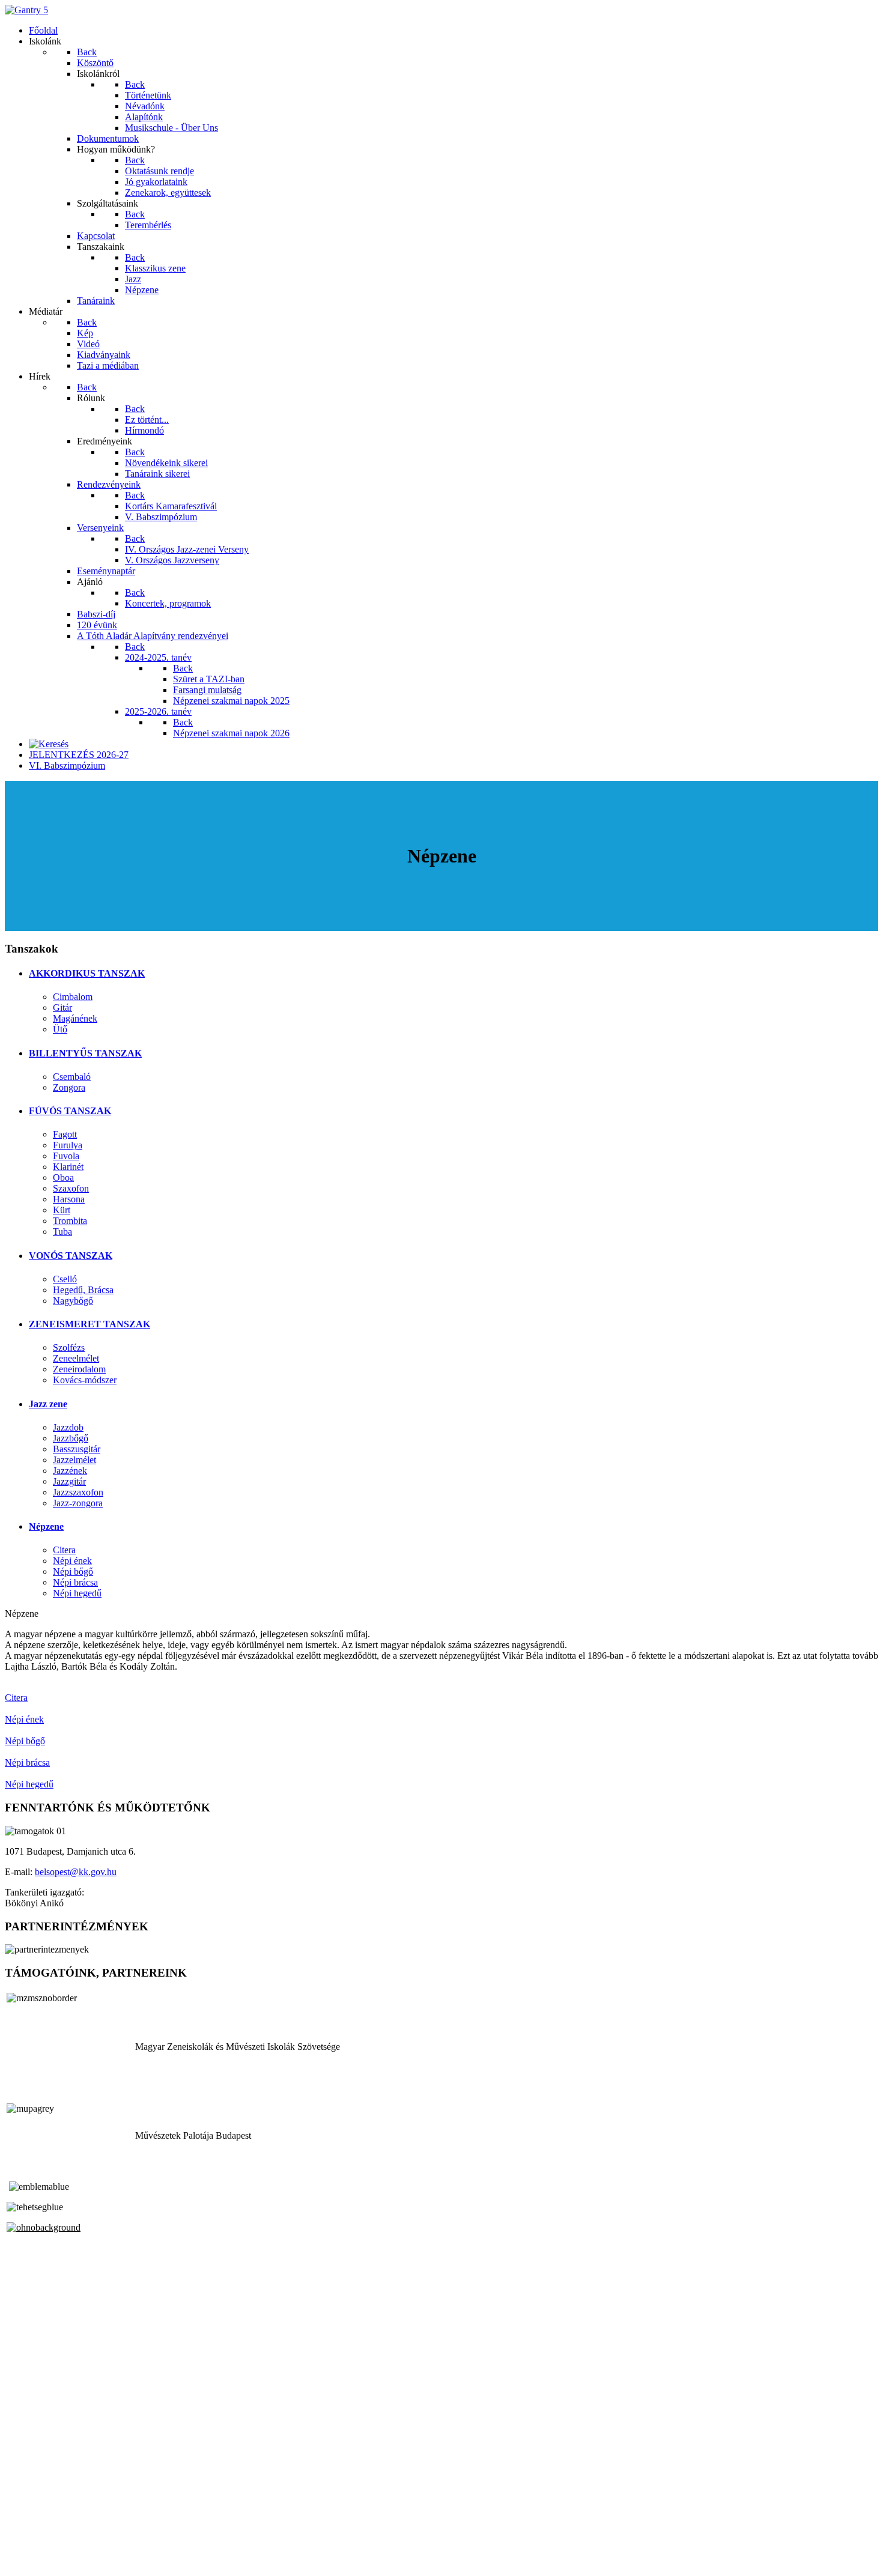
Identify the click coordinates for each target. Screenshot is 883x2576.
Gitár (62, 1008)
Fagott (65, 1134)
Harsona (69, 1199)
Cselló (65, 1279)
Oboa (63, 1177)
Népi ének (72, 1561)
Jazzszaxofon (78, 1492)
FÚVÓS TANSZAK (70, 1111)
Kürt (62, 1210)
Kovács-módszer (85, 1380)
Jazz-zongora (78, 1503)
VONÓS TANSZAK (71, 1256)
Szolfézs (69, 1347)
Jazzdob (68, 1427)
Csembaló (72, 1077)
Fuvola (66, 1156)
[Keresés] (49, 744)
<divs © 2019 (32, 2561)
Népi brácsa (75, 1582)
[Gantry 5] (26, 10)
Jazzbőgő (71, 1438)
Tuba (62, 1232)
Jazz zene (48, 1404)
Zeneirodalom (79, 1369)
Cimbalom (73, 997)
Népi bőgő (73, 1571)
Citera (64, 1550)
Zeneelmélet (76, 1358)
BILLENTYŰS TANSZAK (85, 1053)
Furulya (68, 1145)
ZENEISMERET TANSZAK (90, 1324)
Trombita (70, 1221)
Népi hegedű (77, 1593)
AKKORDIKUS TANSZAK (87, 973)
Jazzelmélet (74, 1460)
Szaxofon (71, 1188)
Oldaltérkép (27, 2529)
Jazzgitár (69, 1481)
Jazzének (70, 1471)
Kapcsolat (24, 2540)
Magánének (75, 1018)
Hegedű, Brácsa (83, 1290)
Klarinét (68, 1167)
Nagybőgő (73, 1301)
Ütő (60, 1029)
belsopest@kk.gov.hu (76, 1872)
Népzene (46, 1526)
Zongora (69, 1087)
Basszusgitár (77, 1449)
